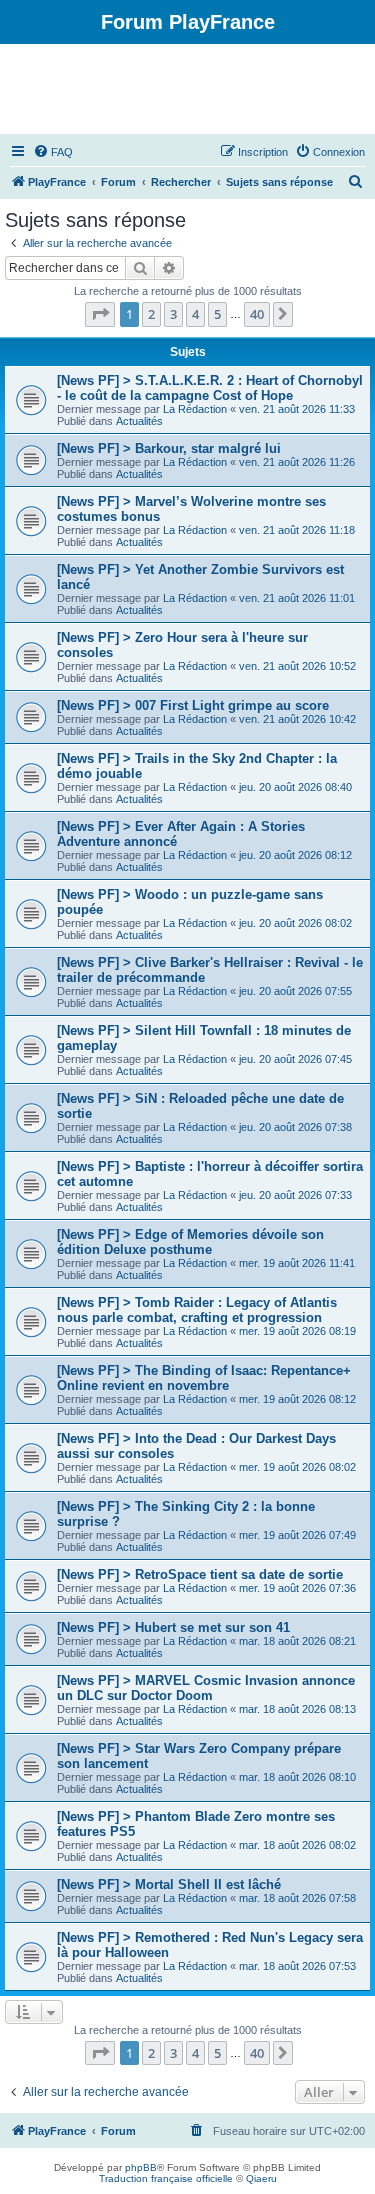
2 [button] (151, 314)
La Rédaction (195, 409)
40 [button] (257, 314)
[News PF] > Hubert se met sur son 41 (173, 1627)
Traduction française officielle (166, 2178)
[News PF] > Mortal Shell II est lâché (169, 1884)
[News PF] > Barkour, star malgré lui (169, 448)
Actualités (139, 421)
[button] (100, 314)
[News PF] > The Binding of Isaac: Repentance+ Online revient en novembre (204, 1378)
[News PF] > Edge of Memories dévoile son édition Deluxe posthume (190, 1242)
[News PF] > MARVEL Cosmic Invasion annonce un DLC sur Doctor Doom (206, 1688)
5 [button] (217, 314)
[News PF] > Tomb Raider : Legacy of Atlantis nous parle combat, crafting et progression (197, 1310)
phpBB (141, 2167)
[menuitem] (53, 152)
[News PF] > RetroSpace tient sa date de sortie (200, 1574)
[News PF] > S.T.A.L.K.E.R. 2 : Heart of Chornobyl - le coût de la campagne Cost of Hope (210, 388)
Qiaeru (261, 2178)
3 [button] (173, 314)
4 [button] (195, 314)
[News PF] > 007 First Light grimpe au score (193, 705)
